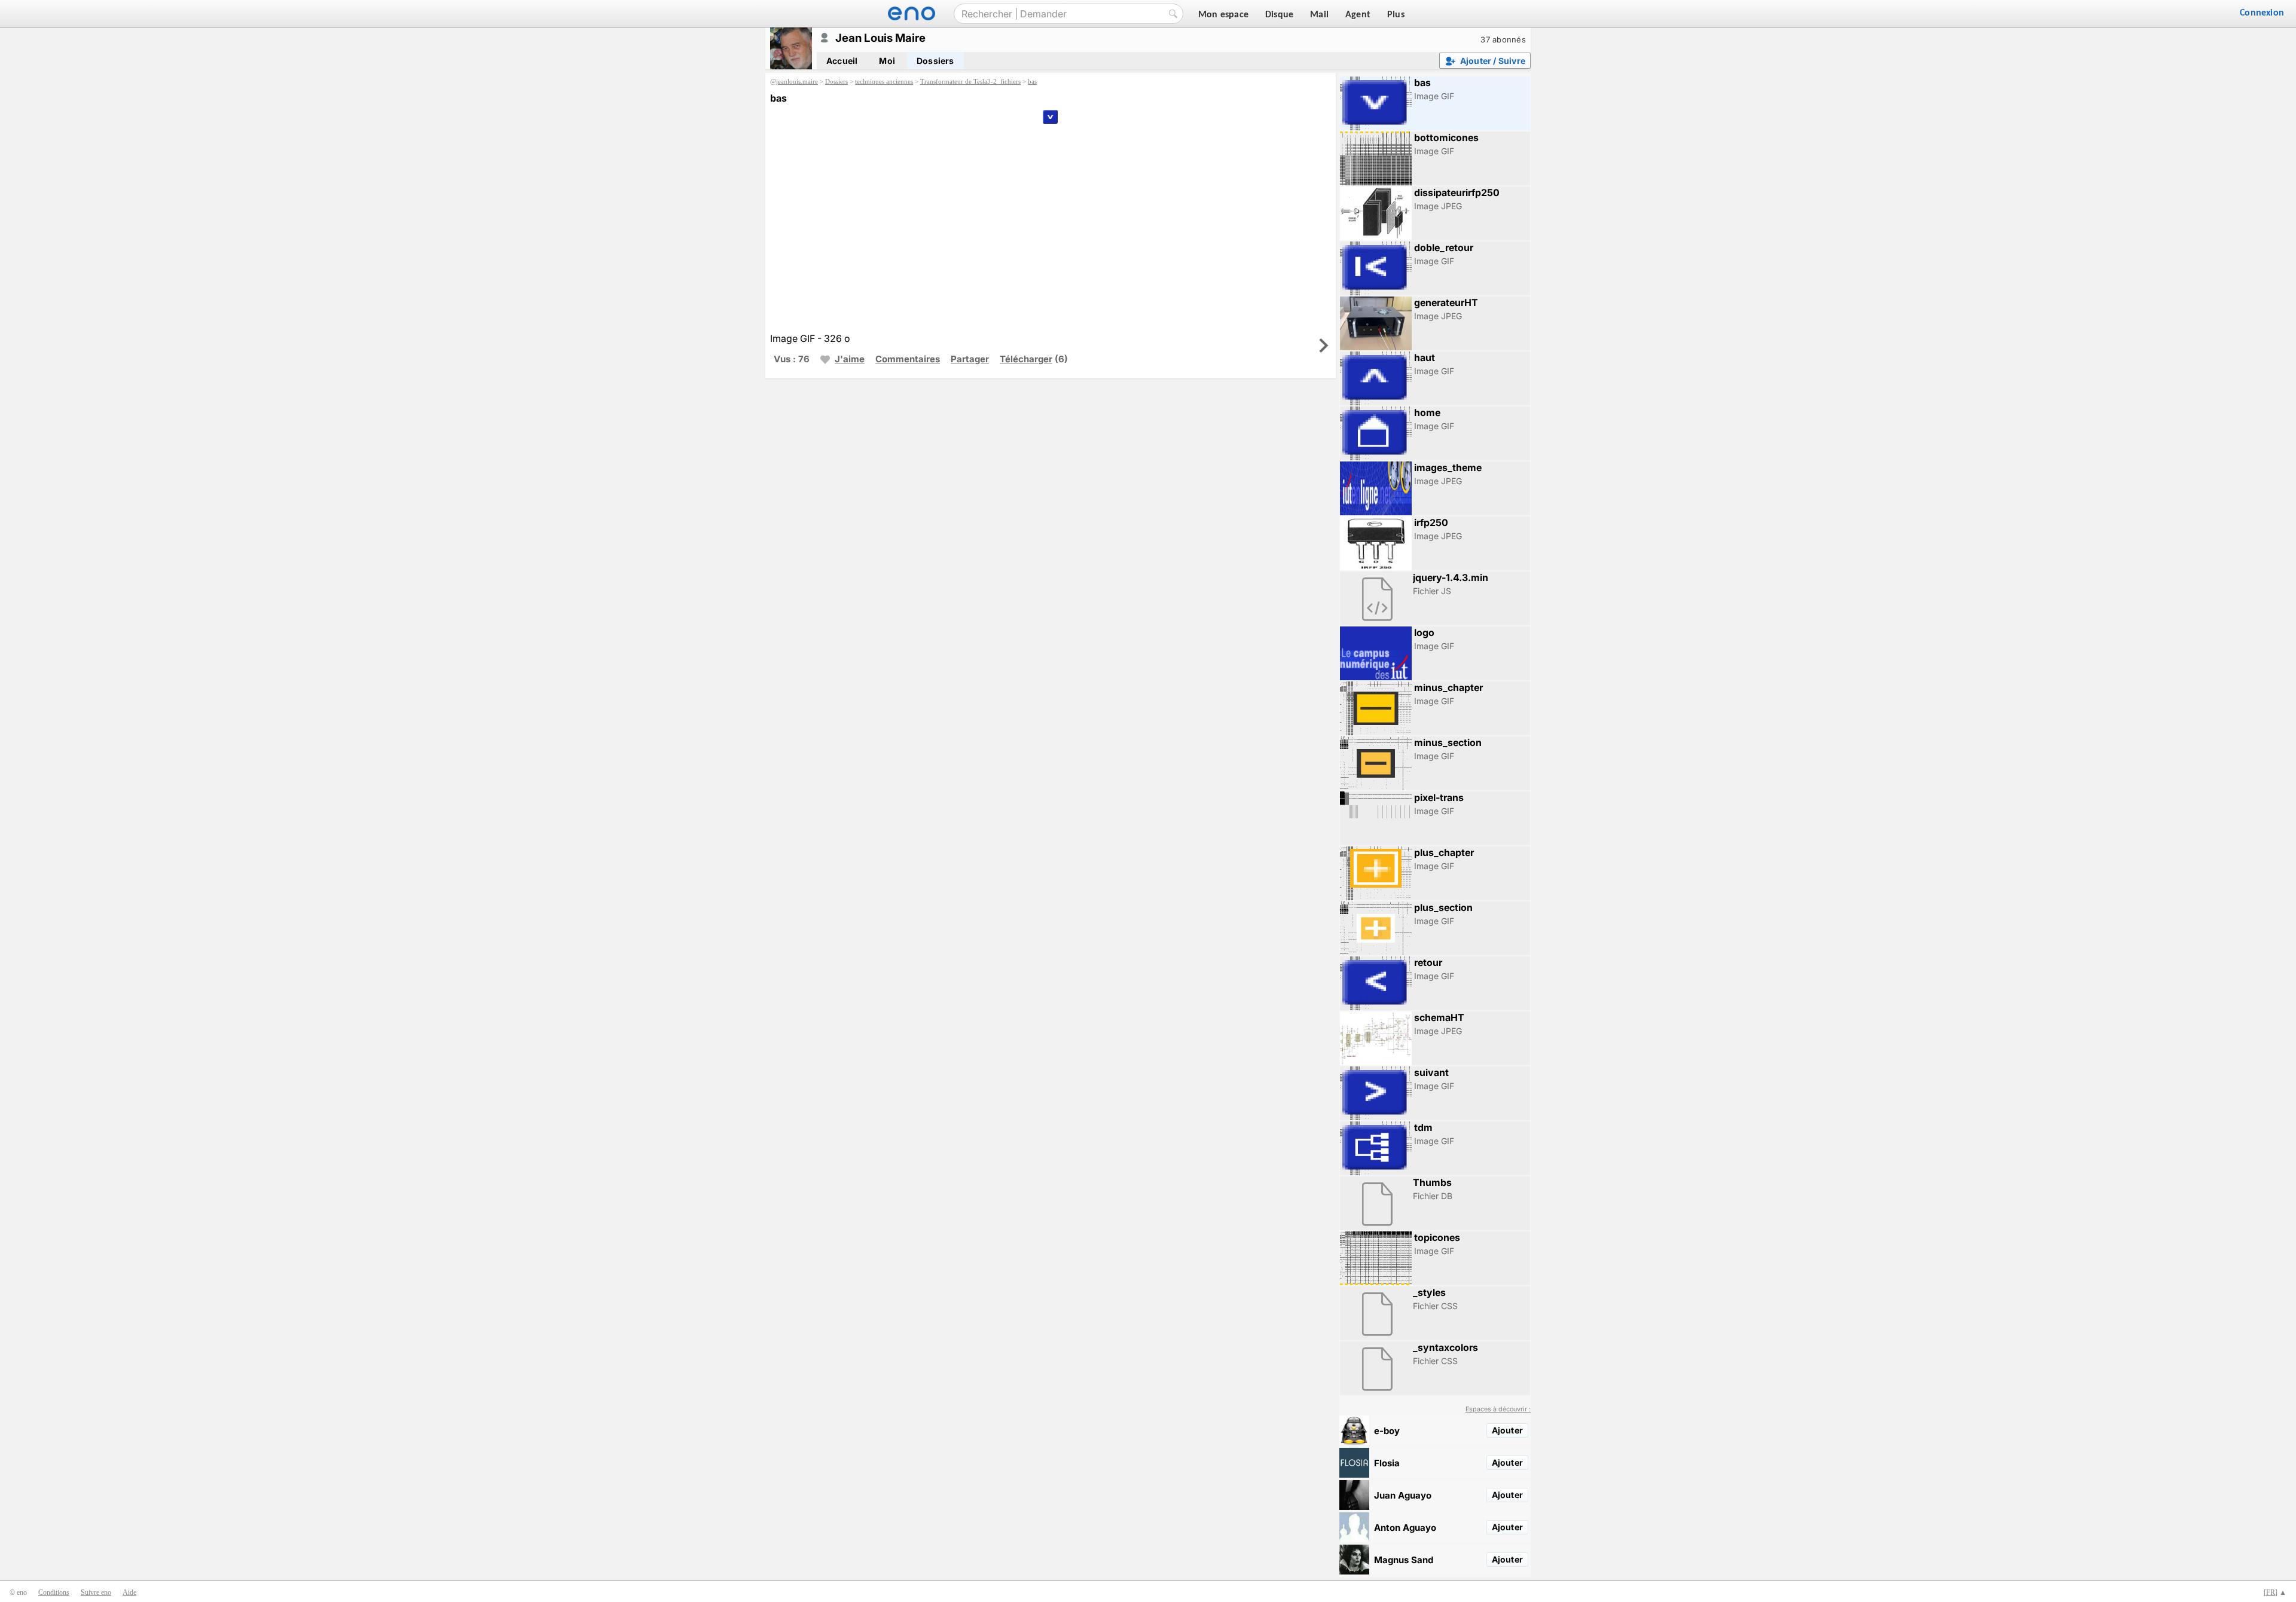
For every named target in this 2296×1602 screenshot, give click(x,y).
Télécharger (1026, 359)
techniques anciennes (884, 81)
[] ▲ (2275, 1592)
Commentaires (908, 359)
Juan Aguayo (1403, 1495)
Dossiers (935, 61)
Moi (887, 61)
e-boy (1387, 1431)
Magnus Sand (1404, 1560)
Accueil (842, 61)
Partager (970, 359)
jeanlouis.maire (797, 81)
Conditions (54, 1592)
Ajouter (1507, 1430)
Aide (129, 1592)
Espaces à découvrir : (1498, 1409)
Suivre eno (96, 1592)
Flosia (1387, 1463)
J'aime (850, 359)
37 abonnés (1503, 39)
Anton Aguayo (1405, 1528)
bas (1032, 81)
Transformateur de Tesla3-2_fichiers (970, 81)
